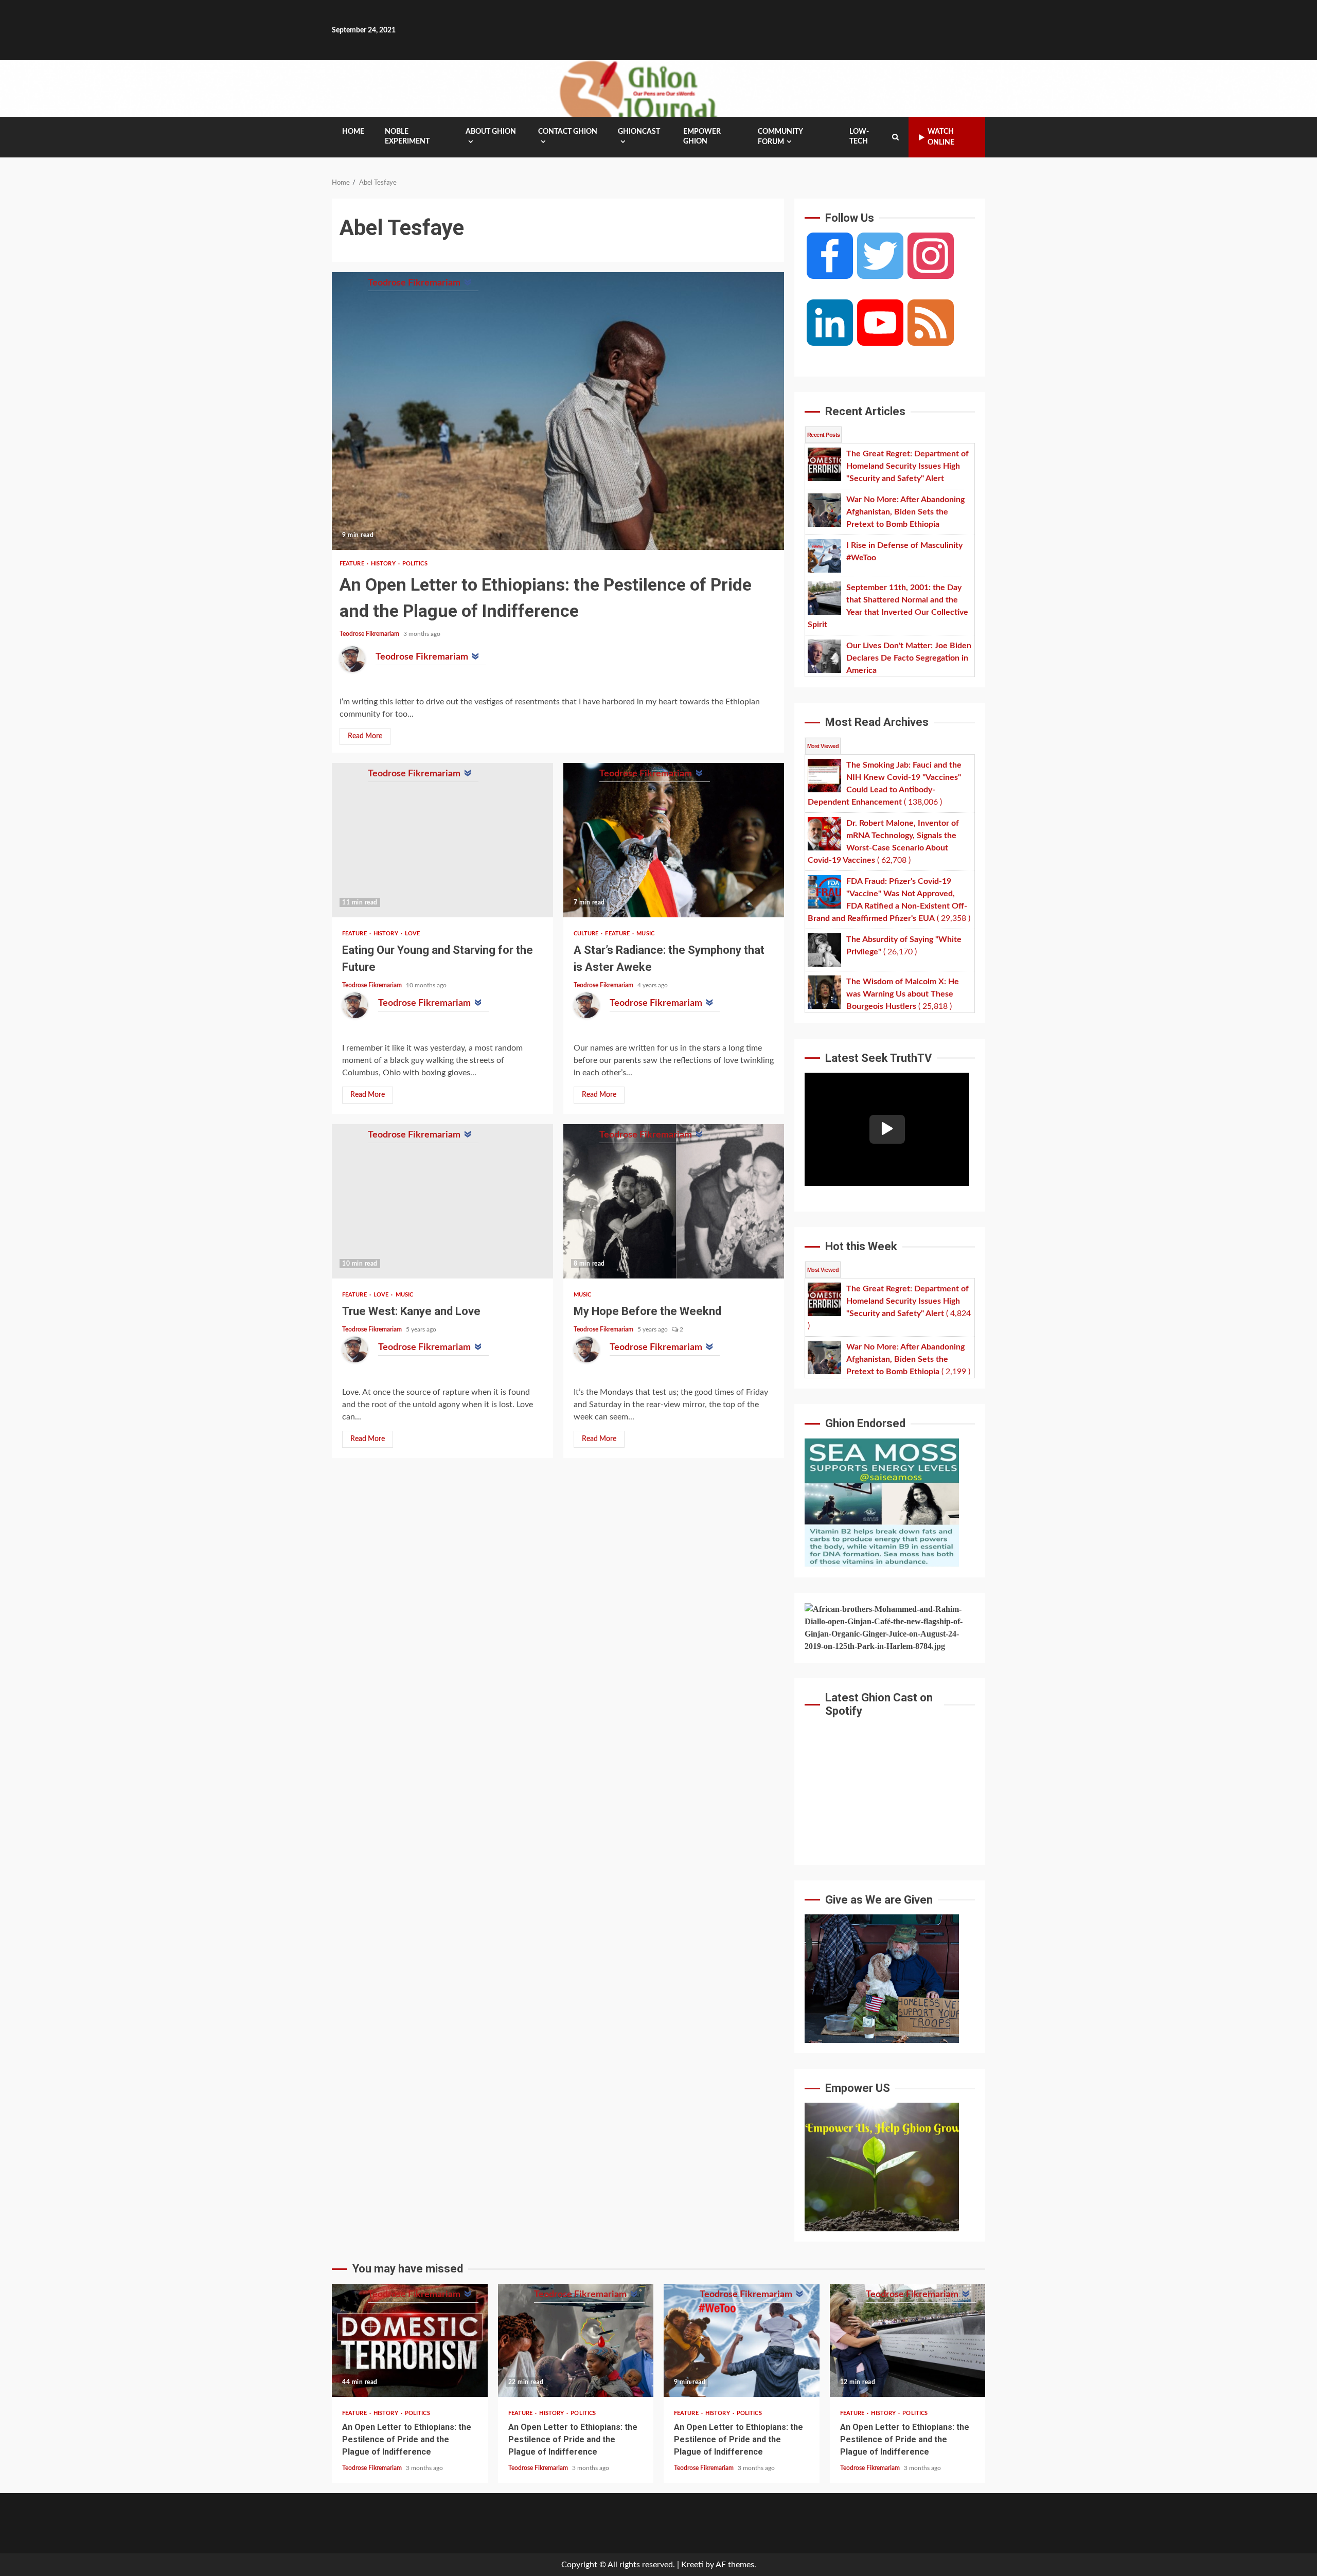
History (384, 564)
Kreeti (692, 2565)
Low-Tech (859, 137)
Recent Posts (823, 435)
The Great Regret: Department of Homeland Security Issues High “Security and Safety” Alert (410, 2340)
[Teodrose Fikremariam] (352, 659)
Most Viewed (823, 746)
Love (412, 934)
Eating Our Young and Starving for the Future (442, 840)
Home (353, 132)
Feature (353, 564)
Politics (415, 564)
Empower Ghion (702, 137)
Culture (587, 934)
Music (645, 934)
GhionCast (639, 132)
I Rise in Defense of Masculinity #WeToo (742, 2340)
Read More (365, 736)
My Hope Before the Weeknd (674, 1201)
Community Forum (780, 137)
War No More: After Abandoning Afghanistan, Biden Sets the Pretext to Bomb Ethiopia (576, 2340)
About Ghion (491, 132)
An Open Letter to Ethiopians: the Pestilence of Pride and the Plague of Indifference (558, 411)
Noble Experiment (407, 137)
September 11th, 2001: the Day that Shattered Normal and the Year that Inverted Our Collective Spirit (908, 2340)
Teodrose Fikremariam (370, 634)
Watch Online (941, 137)
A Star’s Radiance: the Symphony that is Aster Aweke (674, 840)
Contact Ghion (568, 132)
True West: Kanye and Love (442, 1201)
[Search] (895, 137)
